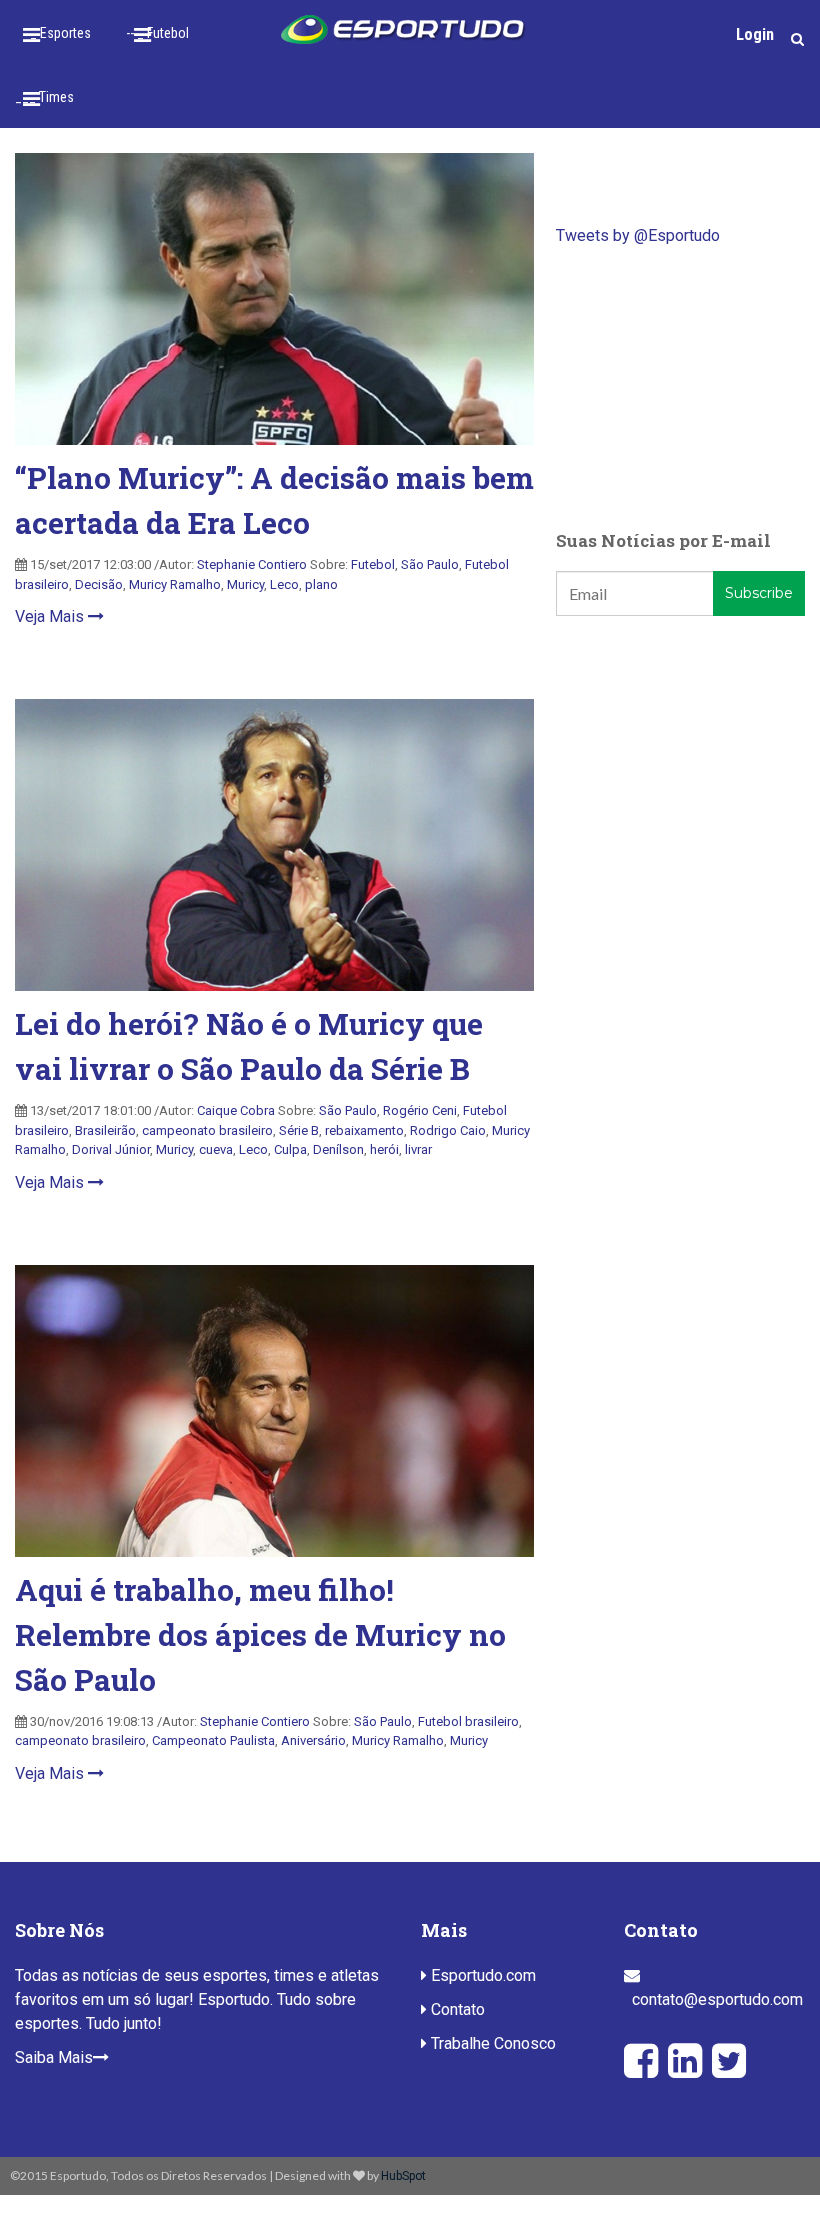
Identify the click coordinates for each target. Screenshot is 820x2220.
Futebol (373, 564)
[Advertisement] (680, 388)
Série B (299, 1130)
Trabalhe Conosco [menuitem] (491, 2043)
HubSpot (403, 2176)
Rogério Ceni (420, 1110)
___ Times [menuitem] (44, 97)
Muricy (245, 584)
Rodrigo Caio (448, 1130)
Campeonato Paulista (213, 1740)
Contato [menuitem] (456, 2009)
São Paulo (430, 564)
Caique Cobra (236, 1110)
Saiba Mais (54, 2057)
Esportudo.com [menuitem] (481, 1975)
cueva (216, 1149)
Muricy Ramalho (175, 584)
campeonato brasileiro (207, 1130)
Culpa (290, 1149)
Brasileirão (105, 1130)
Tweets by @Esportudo (638, 235)
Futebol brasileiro (468, 1721)
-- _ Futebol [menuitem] (157, 33)
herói (384, 1149)
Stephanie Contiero (252, 564)
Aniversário (313, 1740)
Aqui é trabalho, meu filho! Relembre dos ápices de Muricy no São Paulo (260, 1634)
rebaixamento (364, 1130)
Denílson (338, 1149)
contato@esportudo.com (717, 1999)
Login (755, 34)
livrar (418, 1149)
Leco (284, 584)
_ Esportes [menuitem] (60, 33)
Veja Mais (51, 616)
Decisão (99, 584)
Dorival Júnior (111, 1149)
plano (321, 584)
